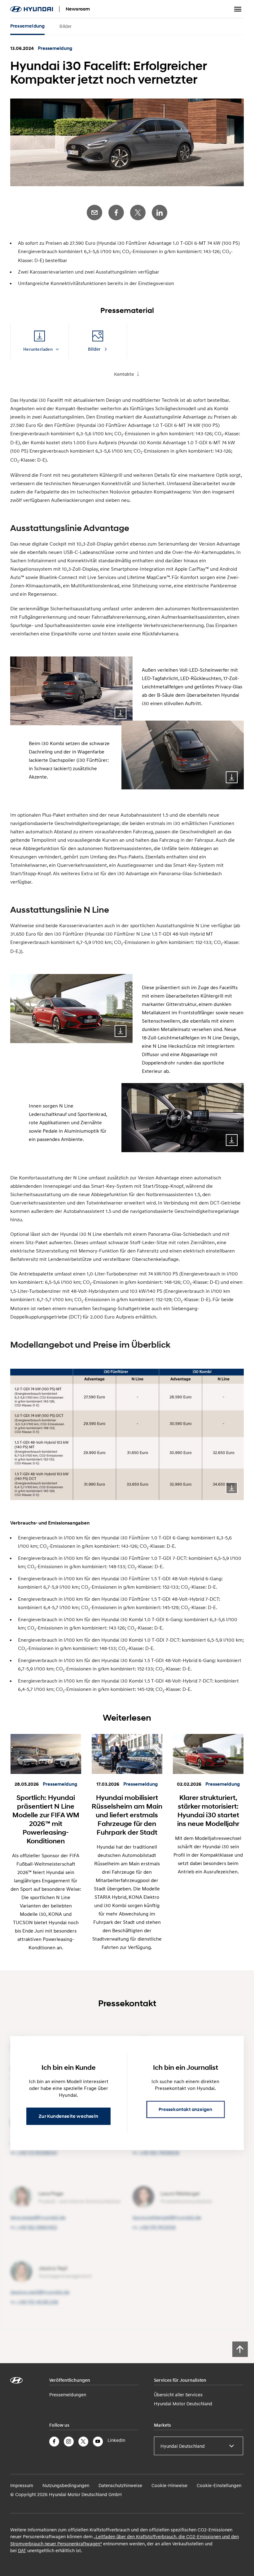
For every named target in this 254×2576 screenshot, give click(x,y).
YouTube (98, 2442)
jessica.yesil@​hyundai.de (40, 2292)
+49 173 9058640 (37, 2153)
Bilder (66, 26)
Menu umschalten (238, 9)
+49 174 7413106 (157, 2227)
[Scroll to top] (240, 2349)
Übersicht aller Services (178, 2394)
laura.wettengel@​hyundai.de (167, 2217)
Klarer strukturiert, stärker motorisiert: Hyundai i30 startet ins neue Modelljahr (208, 1810)
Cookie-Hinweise (169, 2485)
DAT (22, 2550)
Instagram (69, 2442)
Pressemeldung (28, 26)
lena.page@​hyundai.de (38, 2217)
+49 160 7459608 (159, 2153)
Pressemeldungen (68, 2394)
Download (120, 713)
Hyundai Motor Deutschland (183, 2403)
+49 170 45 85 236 (38, 2302)
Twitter (138, 213)
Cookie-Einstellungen (219, 2485)
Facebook (116, 213)
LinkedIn (160, 213)
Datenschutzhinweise (120, 2485)
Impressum (22, 2485)
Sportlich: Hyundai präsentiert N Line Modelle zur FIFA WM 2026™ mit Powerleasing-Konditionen (46, 1819)
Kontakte (124, 374)
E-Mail (94, 213)
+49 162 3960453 (37, 2227)
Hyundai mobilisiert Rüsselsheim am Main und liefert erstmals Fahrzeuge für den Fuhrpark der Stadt (127, 1815)
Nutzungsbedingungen (66, 2485)
